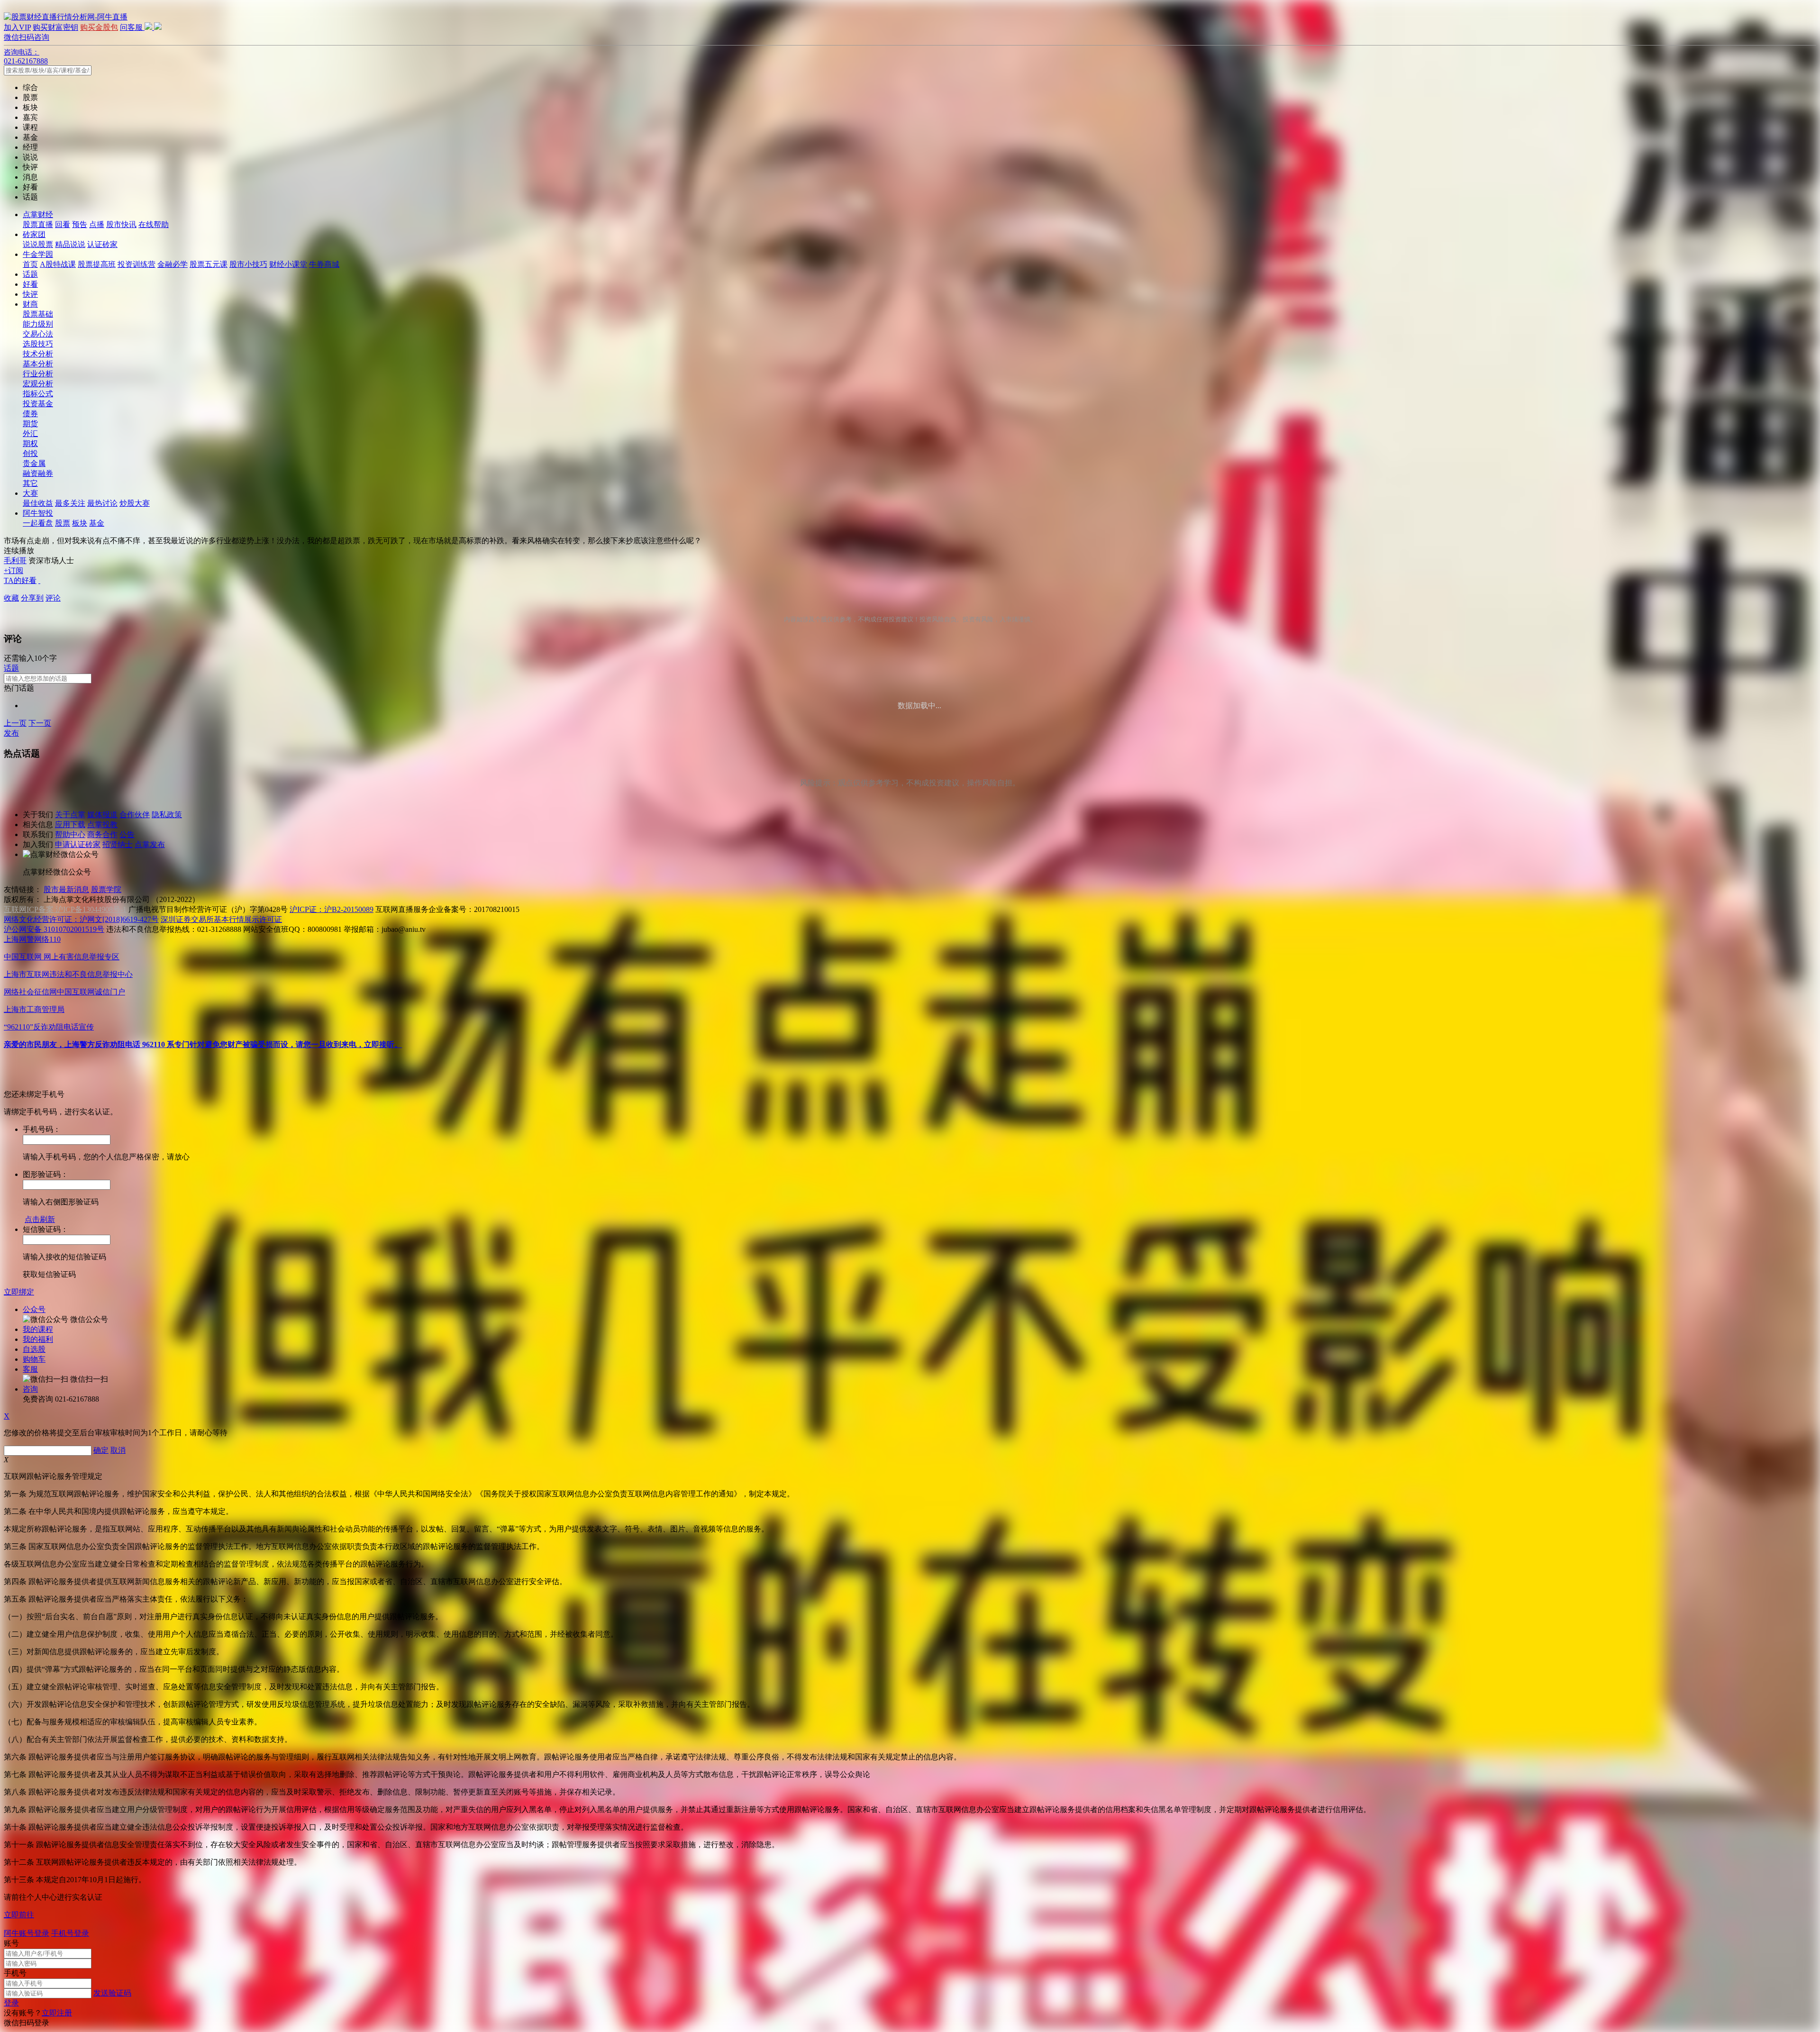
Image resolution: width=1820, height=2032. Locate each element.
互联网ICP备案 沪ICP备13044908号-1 (65, 909)
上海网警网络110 (32, 939)
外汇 (30, 433)
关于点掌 (70, 815)
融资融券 (38, 473)
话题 (30, 274)
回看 (63, 224)
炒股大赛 (135, 503)
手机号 (15, 1973)
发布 (11, 733)
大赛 (30, 493)
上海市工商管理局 (34, 1009)
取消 (118, 1450)
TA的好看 (20, 580)
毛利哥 (15, 560)
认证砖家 (102, 244)
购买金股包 (99, 27)
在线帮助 (154, 224)
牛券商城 (324, 264)
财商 (30, 304)
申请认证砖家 (78, 844)
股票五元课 (209, 264)
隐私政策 (167, 815)
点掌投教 (102, 825)
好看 (30, 284)
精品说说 (70, 244)
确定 (101, 1450)
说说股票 (38, 244)
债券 (30, 414)
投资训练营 (136, 264)
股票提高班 (97, 264)
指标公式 (38, 394)
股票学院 (106, 889)
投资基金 (38, 404)
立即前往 (19, 1915)
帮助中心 (70, 834)
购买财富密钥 (55, 27)
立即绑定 (19, 1292)
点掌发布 (150, 844)
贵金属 (34, 463)
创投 (30, 453)
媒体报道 (102, 815)
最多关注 (70, 503)
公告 (127, 834)
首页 (30, 264)
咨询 (30, 1389)
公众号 (34, 1309)
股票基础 (38, 314)
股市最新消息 (66, 889)
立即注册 (57, 2013)
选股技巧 (38, 344)
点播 (97, 224)
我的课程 (38, 1329)
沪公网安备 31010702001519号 (54, 929)
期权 (30, 443)
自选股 (34, 1349)
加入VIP (17, 27)
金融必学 (173, 264)
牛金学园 (38, 254)
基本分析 (38, 364)
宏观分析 (38, 384)
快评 (30, 294)
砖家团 (34, 234)
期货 (30, 424)
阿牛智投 (38, 513)
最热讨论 (102, 503)
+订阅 (14, 570)
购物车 (34, 1359)
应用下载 (70, 825)
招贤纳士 (118, 844)
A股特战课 (58, 264)
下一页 (40, 723)
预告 (80, 224)
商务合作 (102, 834)
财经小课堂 (288, 264)
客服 (30, 1369)
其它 (30, 483)
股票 (63, 523)
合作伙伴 (135, 815)
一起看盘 (38, 523)
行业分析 (38, 374)
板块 (80, 523)
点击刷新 (40, 1219)
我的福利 (38, 1339)
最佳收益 (38, 503)
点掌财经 (38, 214)
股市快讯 (121, 224)
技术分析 (38, 354)
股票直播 (38, 224)
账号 (11, 1943)
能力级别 (38, 324)
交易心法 (38, 334)
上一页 (15, 723)
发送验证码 (112, 1993)
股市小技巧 (248, 264)
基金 (97, 523)
